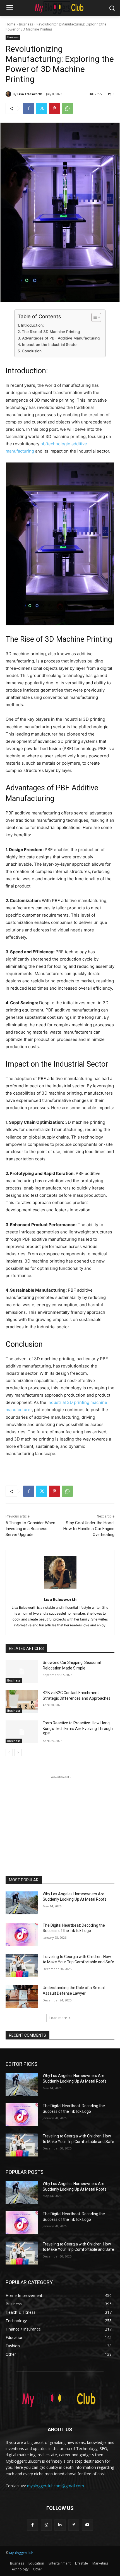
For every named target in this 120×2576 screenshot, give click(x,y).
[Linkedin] (60, 2525)
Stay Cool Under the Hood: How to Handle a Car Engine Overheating (89, 1529)
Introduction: (32, 325)
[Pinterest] (54, 108)
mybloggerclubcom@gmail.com (56, 2486)
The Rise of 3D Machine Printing (51, 332)
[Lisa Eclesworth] (9, 94)
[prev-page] (9, 1753)
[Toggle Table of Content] (93, 317)
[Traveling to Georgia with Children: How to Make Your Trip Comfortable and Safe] (22, 1966)
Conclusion (32, 351)
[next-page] (18, 1753)
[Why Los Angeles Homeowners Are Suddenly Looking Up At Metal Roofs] (22, 1903)
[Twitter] (42, 108)
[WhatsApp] (67, 108)
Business (26, 24)
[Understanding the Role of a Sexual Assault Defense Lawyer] (22, 1997)
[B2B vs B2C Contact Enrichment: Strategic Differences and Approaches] (22, 1702)
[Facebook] (29, 108)
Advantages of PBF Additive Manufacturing (61, 338)
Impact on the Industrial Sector (50, 345)
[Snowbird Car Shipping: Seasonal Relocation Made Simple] (22, 1671)
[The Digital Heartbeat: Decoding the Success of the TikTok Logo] (22, 1934)
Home (10, 24)
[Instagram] (46, 2525)
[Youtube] (87, 2525)
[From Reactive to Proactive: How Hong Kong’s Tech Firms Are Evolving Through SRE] (22, 1732)
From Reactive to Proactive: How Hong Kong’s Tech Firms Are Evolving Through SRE (78, 1728)
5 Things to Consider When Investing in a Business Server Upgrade (30, 1529)
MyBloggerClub (21, 2553)
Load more (58, 2018)
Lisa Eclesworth (30, 94)
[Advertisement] (60, 1815)
